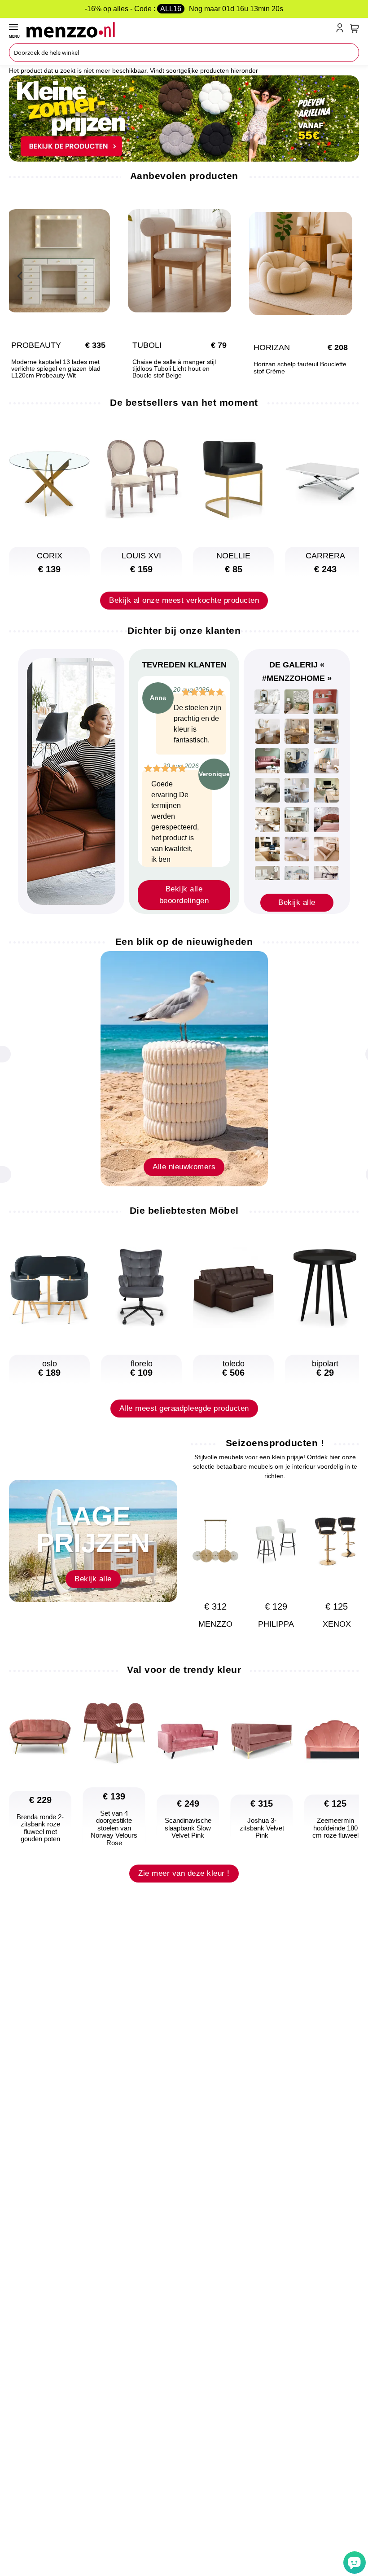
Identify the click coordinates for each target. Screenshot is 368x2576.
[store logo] (179, 30)
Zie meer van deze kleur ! (184, 1873)
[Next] (348, 1552)
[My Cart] (355, 28)
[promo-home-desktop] (184, 118)
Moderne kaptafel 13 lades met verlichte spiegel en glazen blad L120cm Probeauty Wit (56, 369)
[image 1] (267, 702)
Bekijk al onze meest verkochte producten (184, 600)
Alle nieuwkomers (184, 1167)
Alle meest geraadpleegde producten (184, 1408)
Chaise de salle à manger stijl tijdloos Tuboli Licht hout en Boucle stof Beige (174, 369)
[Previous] (20, 275)
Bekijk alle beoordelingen (184, 895)
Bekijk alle (297, 902)
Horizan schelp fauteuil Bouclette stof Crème (300, 368)
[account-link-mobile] (342, 30)
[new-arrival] (184, 1068)
